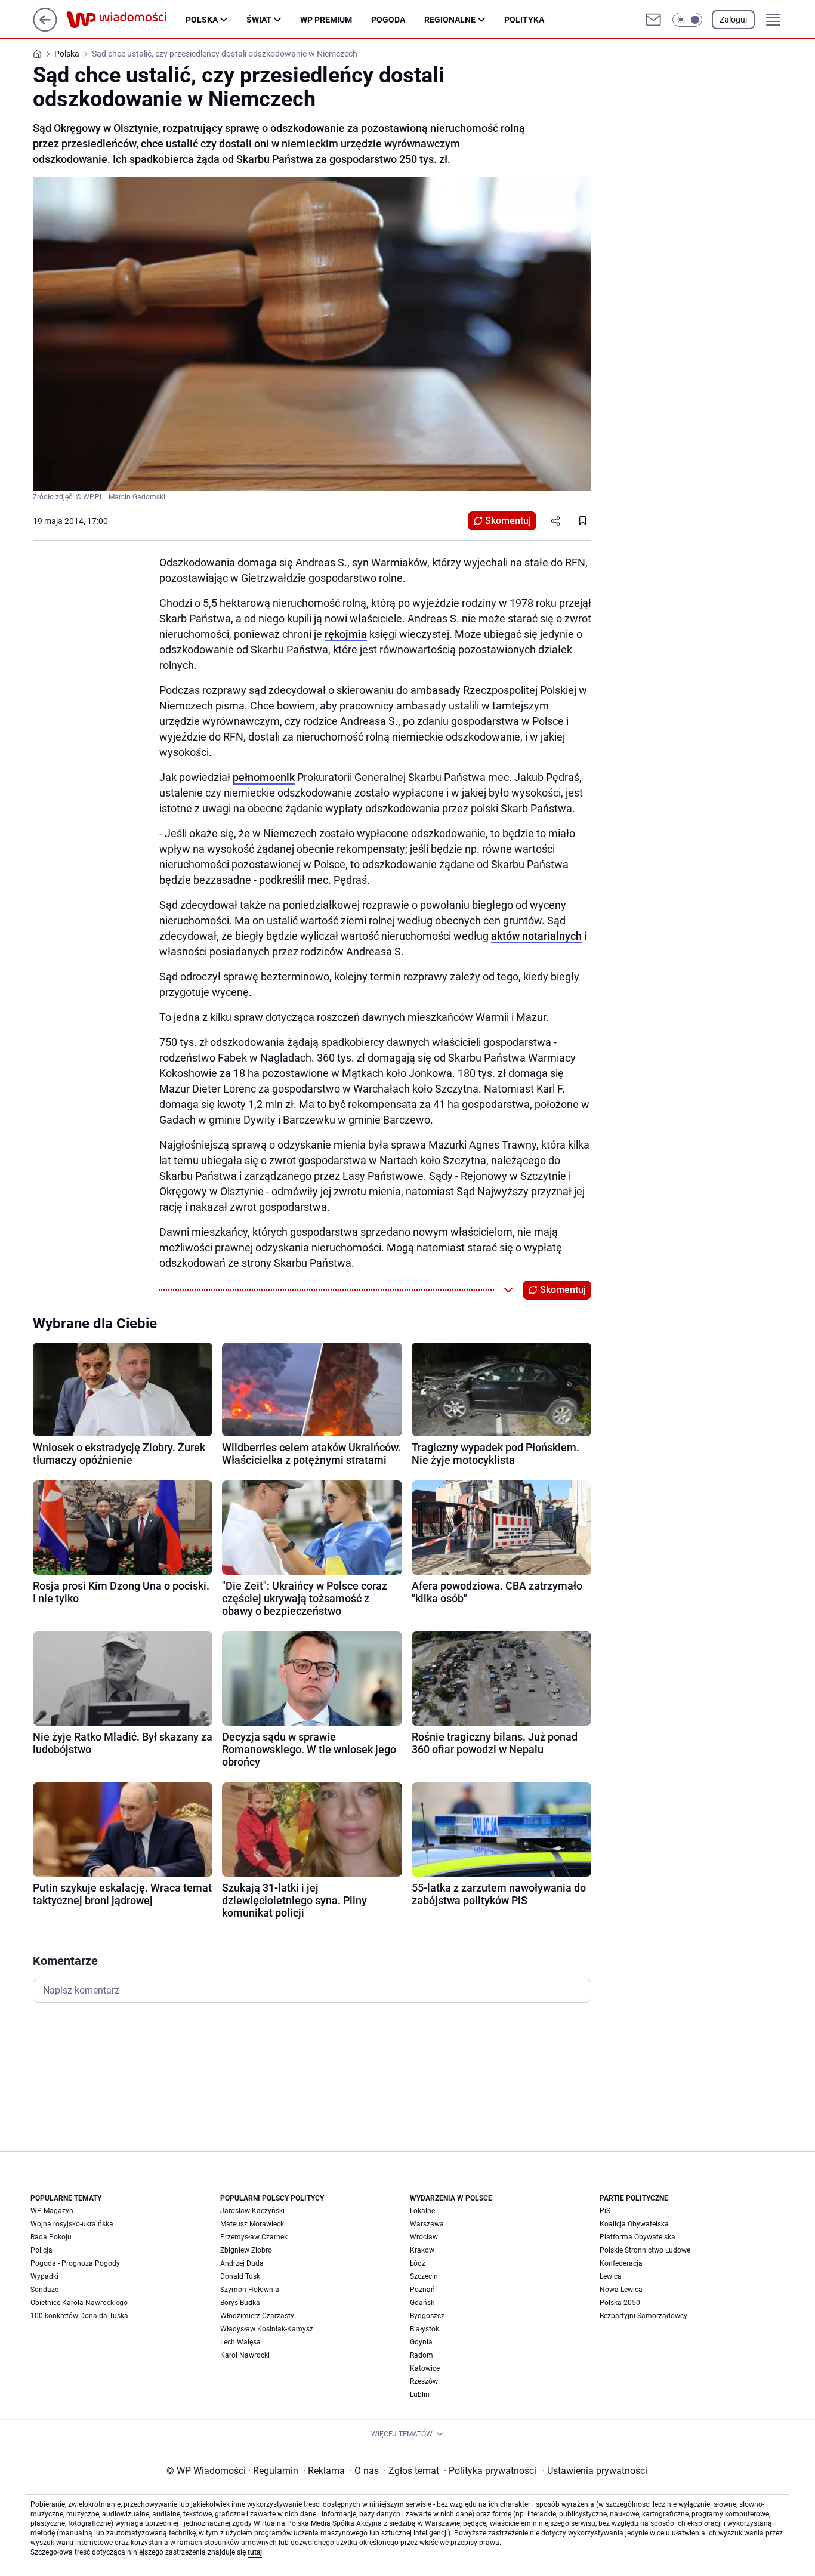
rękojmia (346, 634)
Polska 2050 (620, 2303)
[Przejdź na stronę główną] (45, 28)
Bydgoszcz (427, 2316)
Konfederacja (621, 2263)
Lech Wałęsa (240, 2342)
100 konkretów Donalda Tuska (79, 2316)
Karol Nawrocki (245, 2355)
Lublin (420, 2395)
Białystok (425, 2329)
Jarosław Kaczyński (252, 2211)
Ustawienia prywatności (595, 2471)
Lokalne (422, 2211)
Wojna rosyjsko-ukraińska (72, 2224)
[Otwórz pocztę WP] (653, 20)
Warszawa (427, 2224)
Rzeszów (424, 2381)
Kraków (422, 2250)
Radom (422, 2355)
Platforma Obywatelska (638, 2237)
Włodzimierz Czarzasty (257, 2316)
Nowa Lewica (621, 2290)
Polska (202, 20)
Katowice (425, 2368)
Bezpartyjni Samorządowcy (643, 2316)
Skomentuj (508, 521)
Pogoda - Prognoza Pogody (75, 2263)
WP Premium (326, 20)
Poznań (422, 2290)
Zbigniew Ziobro (246, 2250)
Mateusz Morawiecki (253, 2224)
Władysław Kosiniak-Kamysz (267, 2329)
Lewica (611, 2276)
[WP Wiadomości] (126, 20)
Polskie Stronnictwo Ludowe (645, 2250)
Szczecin (424, 2276)
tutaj (255, 2552)
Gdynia (421, 2342)
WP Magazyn (52, 2211)
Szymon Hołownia (250, 2290)
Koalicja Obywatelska (634, 2224)
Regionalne (450, 20)
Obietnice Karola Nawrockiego (79, 2303)
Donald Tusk (240, 2276)
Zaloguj (733, 20)
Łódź (418, 2263)
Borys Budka (240, 2303)
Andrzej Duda (242, 2263)
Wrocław (424, 2237)
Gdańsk (422, 2303)
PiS (605, 2211)
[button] (687, 20)
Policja (41, 2250)
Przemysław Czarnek (254, 2237)
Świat (259, 20)
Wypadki (44, 2276)
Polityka (524, 20)
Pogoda (388, 20)
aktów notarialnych (536, 936)
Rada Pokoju (51, 2237)
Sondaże (44, 2290)
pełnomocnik (264, 777)
